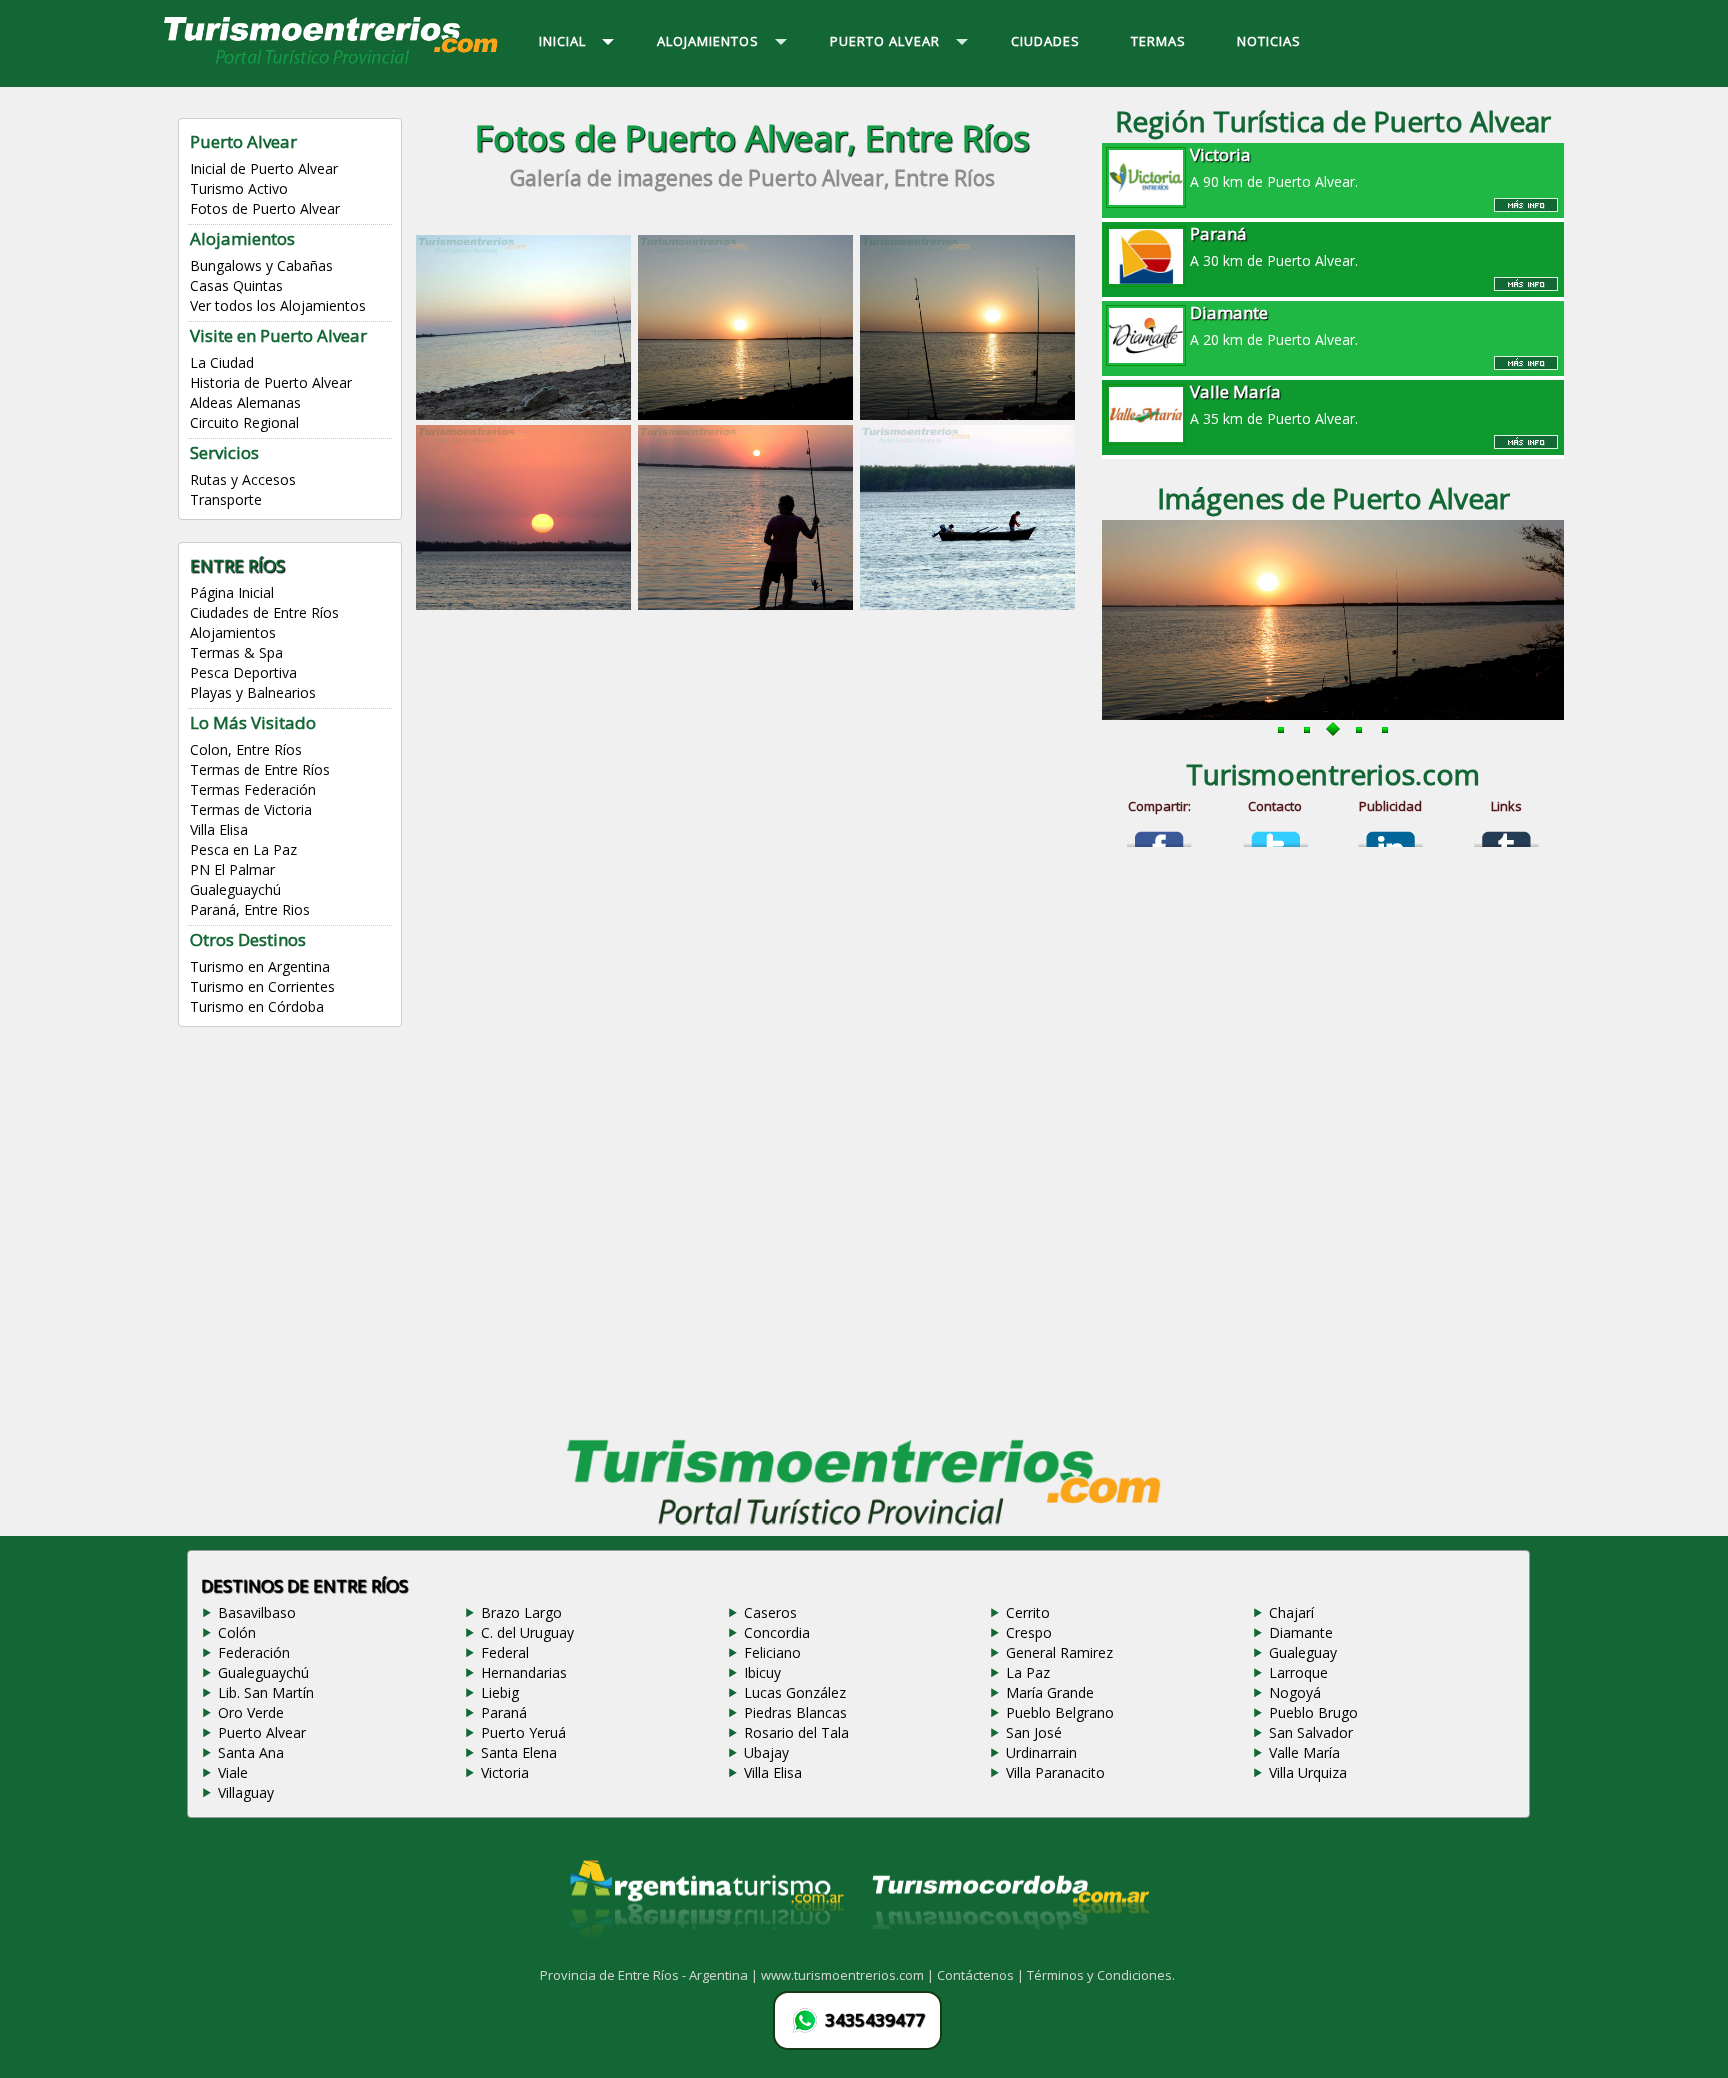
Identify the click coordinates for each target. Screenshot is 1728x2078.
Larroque (1298, 1672)
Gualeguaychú (235, 889)
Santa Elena (519, 1752)
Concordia (777, 1632)
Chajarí (1291, 1612)
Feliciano (772, 1652)
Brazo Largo (521, 1612)
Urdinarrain (1041, 1752)
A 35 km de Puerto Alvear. (1274, 404)
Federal (505, 1652)
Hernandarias (524, 1672)
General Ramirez (1059, 1652)
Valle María (1304, 1752)
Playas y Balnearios (253, 692)
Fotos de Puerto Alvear (265, 208)
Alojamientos (233, 632)
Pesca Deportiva (243, 672)
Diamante (1301, 1632)
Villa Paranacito (1055, 1772)
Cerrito (1028, 1612)
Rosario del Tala (796, 1732)
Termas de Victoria (251, 809)
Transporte (226, 499)
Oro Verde (251, 1712)
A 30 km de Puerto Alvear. (1274, 246)
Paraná (504, 1712)
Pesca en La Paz (243, 849)
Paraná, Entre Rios (250, 909)
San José (1034, 1732)
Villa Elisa (219, 829)
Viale (233, 1772)
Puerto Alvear (262, 1732)
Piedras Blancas (795, 1712)
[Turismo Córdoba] (1009, 1954)
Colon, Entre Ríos (246, 749)
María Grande (1050, 1692)
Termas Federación (253, 789)
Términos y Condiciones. (1101, 1975)
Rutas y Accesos (243, 479)
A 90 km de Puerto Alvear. (1274, 167)
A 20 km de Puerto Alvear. (1274, 325)
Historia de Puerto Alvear (271, 382)
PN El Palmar (232, 869)
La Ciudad (222, 362)
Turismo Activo (239, 188)
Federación (254, 1652)
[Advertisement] (752, 777)
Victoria (505, 1772)
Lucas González (795, 1692)
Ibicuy (762, 1672)
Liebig (500, 1692)
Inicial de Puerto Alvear (264, 168)
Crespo (1029, 1632)
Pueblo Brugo (1313, 1712)
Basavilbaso (257, 1612)
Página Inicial (232, 592)
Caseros (770, 1612)
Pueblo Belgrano (1060, 1712)
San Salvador (1311, 1732)
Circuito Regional (244, 422)
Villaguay (246, 1792)
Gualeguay (1303, 1652)
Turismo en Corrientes (262, 986)
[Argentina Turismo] (705, 1954)
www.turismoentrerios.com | (849, 1975)
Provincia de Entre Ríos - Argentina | (650, 1975)
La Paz (1028, 1672)
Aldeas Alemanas (245, 402)
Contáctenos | (982, 1975)
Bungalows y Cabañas (261, 265)
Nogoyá (1295, 1692)
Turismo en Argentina (260, 966)
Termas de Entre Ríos (260, 769)
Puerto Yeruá (523, 1732)
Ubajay (766, 1752)
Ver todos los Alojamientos (278, 305)
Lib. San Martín (266, 1692)
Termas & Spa (236, 652)
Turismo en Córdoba (257, 1006)
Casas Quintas (236, 285)
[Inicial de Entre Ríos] (332, 63)
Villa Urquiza (1308, 1772)
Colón (237, 1632)
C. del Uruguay (527, 1632)
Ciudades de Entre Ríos (264, 612)
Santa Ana (251, 1752)
